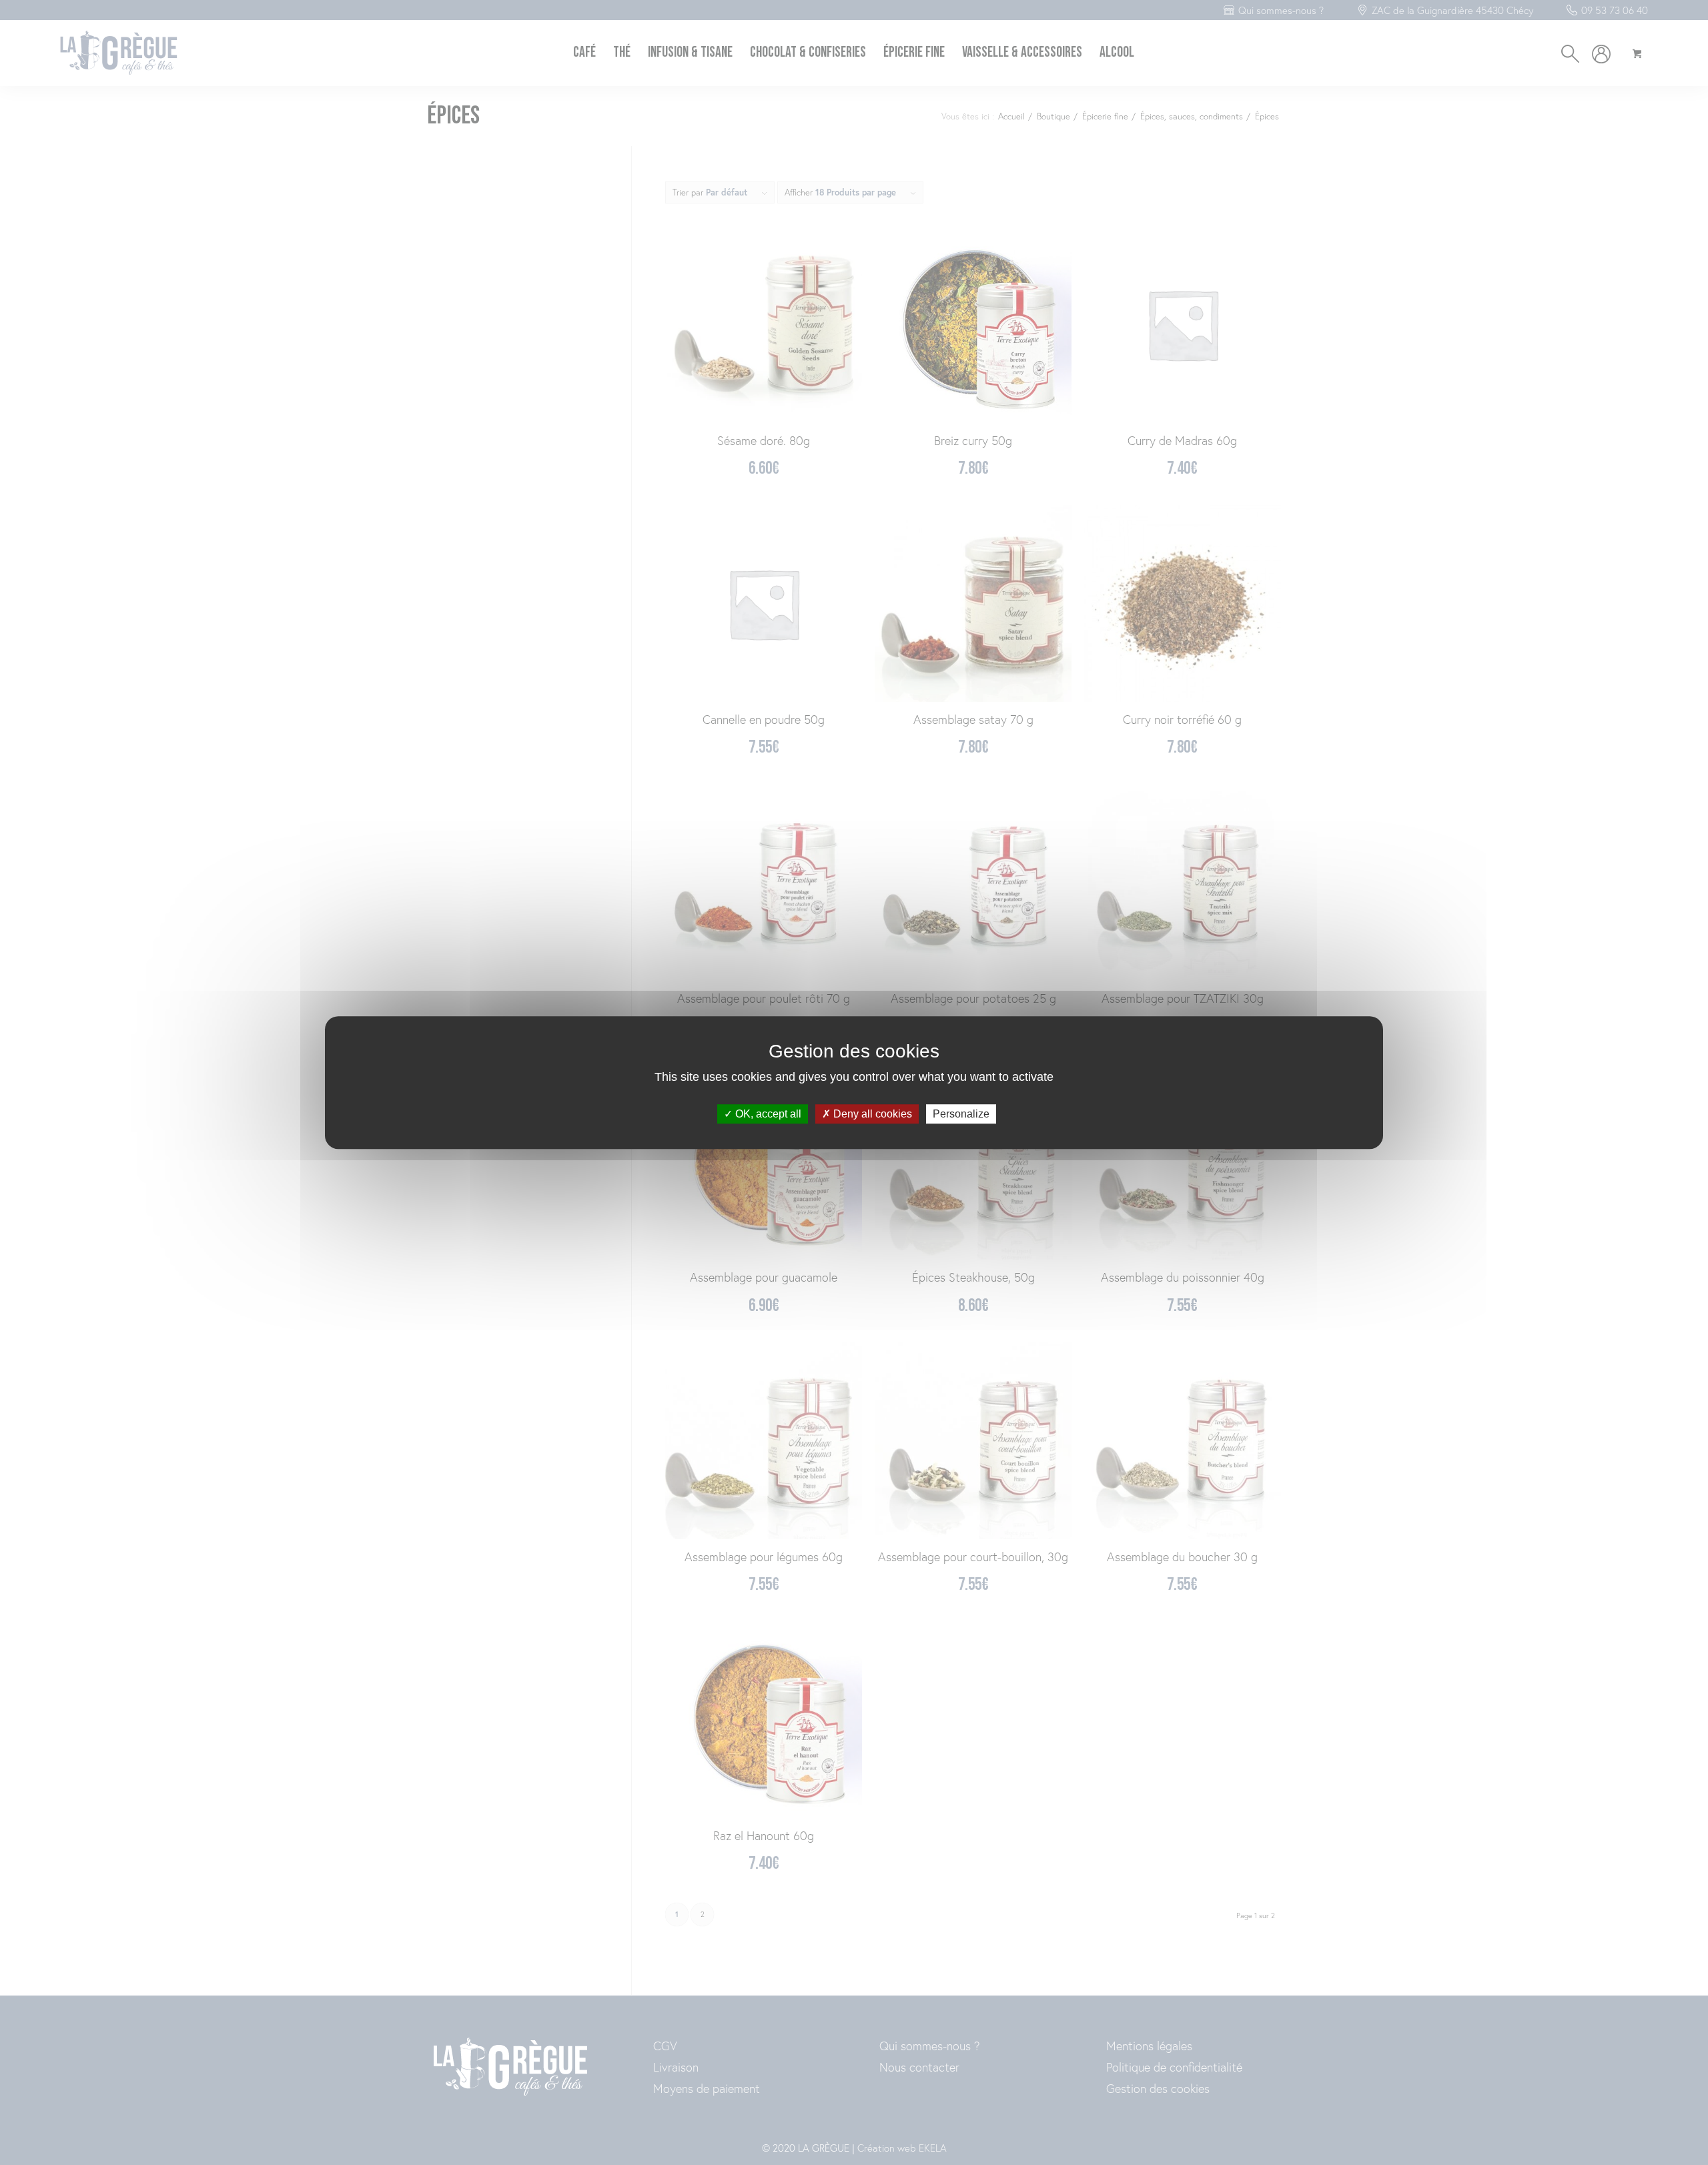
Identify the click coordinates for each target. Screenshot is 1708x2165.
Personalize (961, 1114)
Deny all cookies (871, 1114)
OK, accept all (767, 1114)
